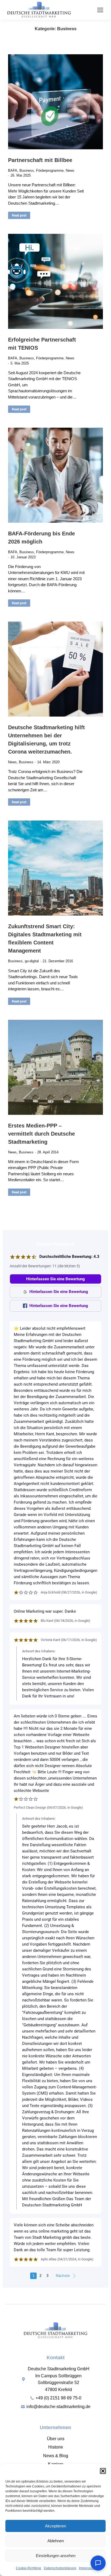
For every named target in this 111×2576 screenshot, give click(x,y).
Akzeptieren (55, 2526)
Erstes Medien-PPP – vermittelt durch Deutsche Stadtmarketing (41, 1134)
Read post (19, 215)
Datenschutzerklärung (60, 2568)
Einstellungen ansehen (56, 2556)
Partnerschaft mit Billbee (40, 160)
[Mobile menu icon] (100, 10)
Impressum (87, 2568)
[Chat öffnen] (98, 2563)
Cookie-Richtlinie (29, 2568)
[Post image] (55, 102)
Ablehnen (56, 2541)
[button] (103, 2471)
